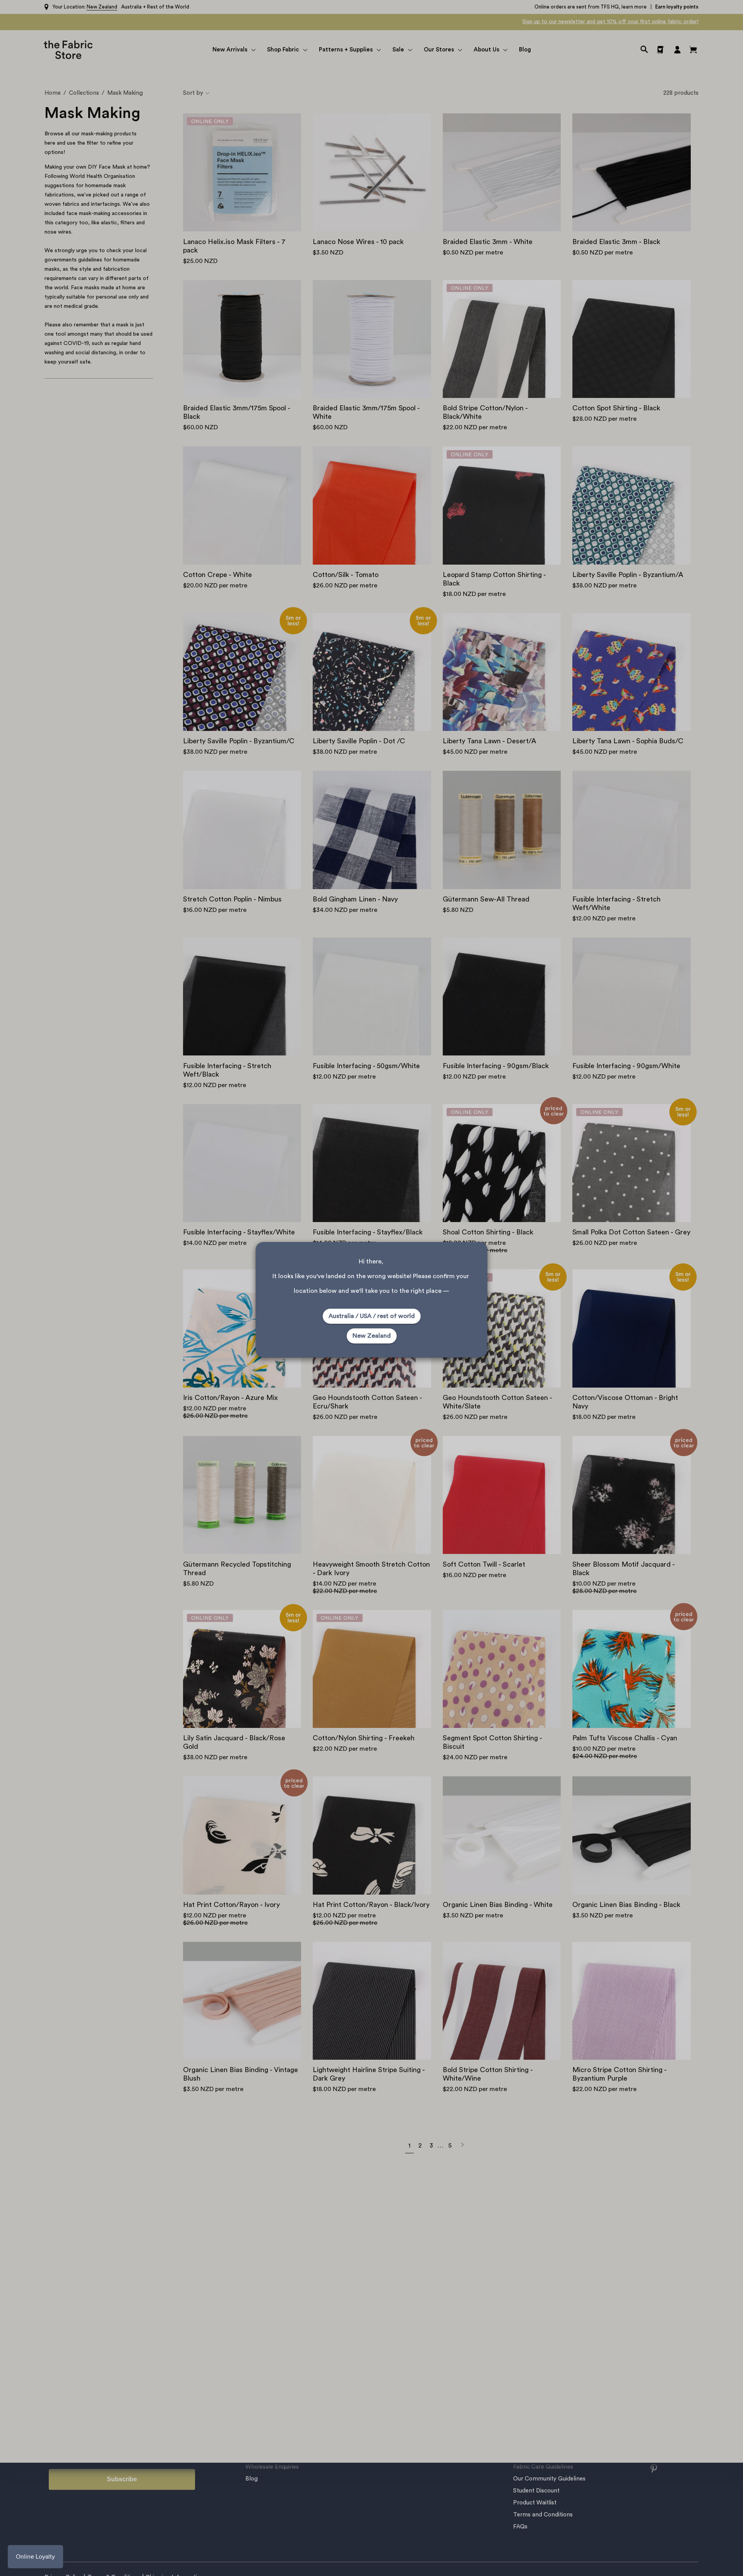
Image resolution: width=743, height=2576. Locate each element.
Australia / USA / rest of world (372, 1316)
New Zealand (372, 1336)
